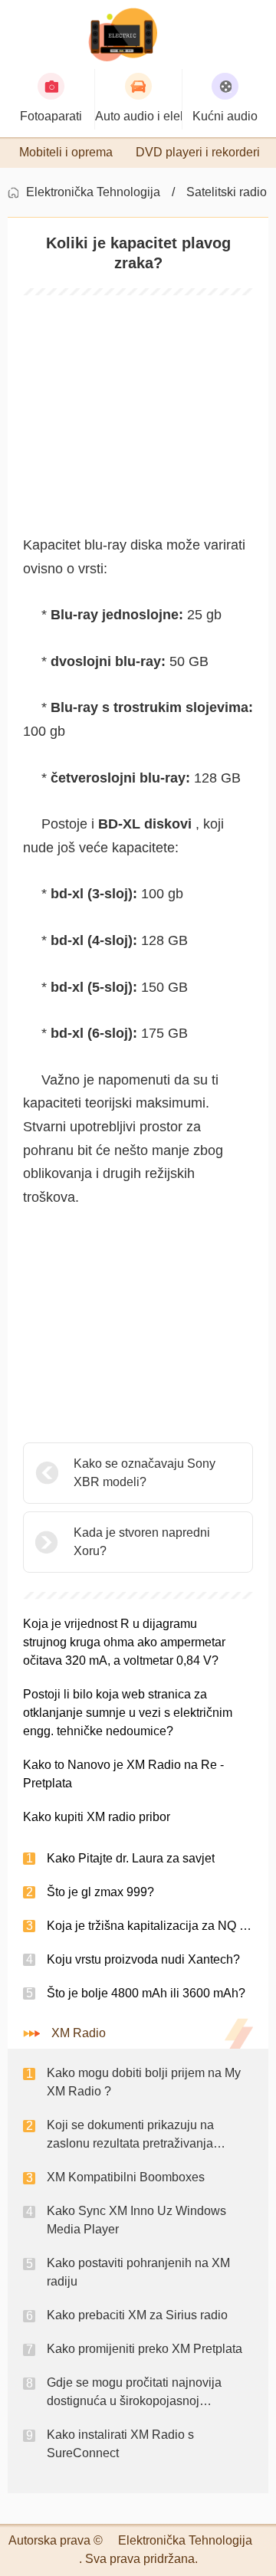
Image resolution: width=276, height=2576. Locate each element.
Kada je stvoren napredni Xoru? (142, 1542)
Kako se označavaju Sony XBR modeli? (145, 1473)
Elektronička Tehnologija (93, 192)
